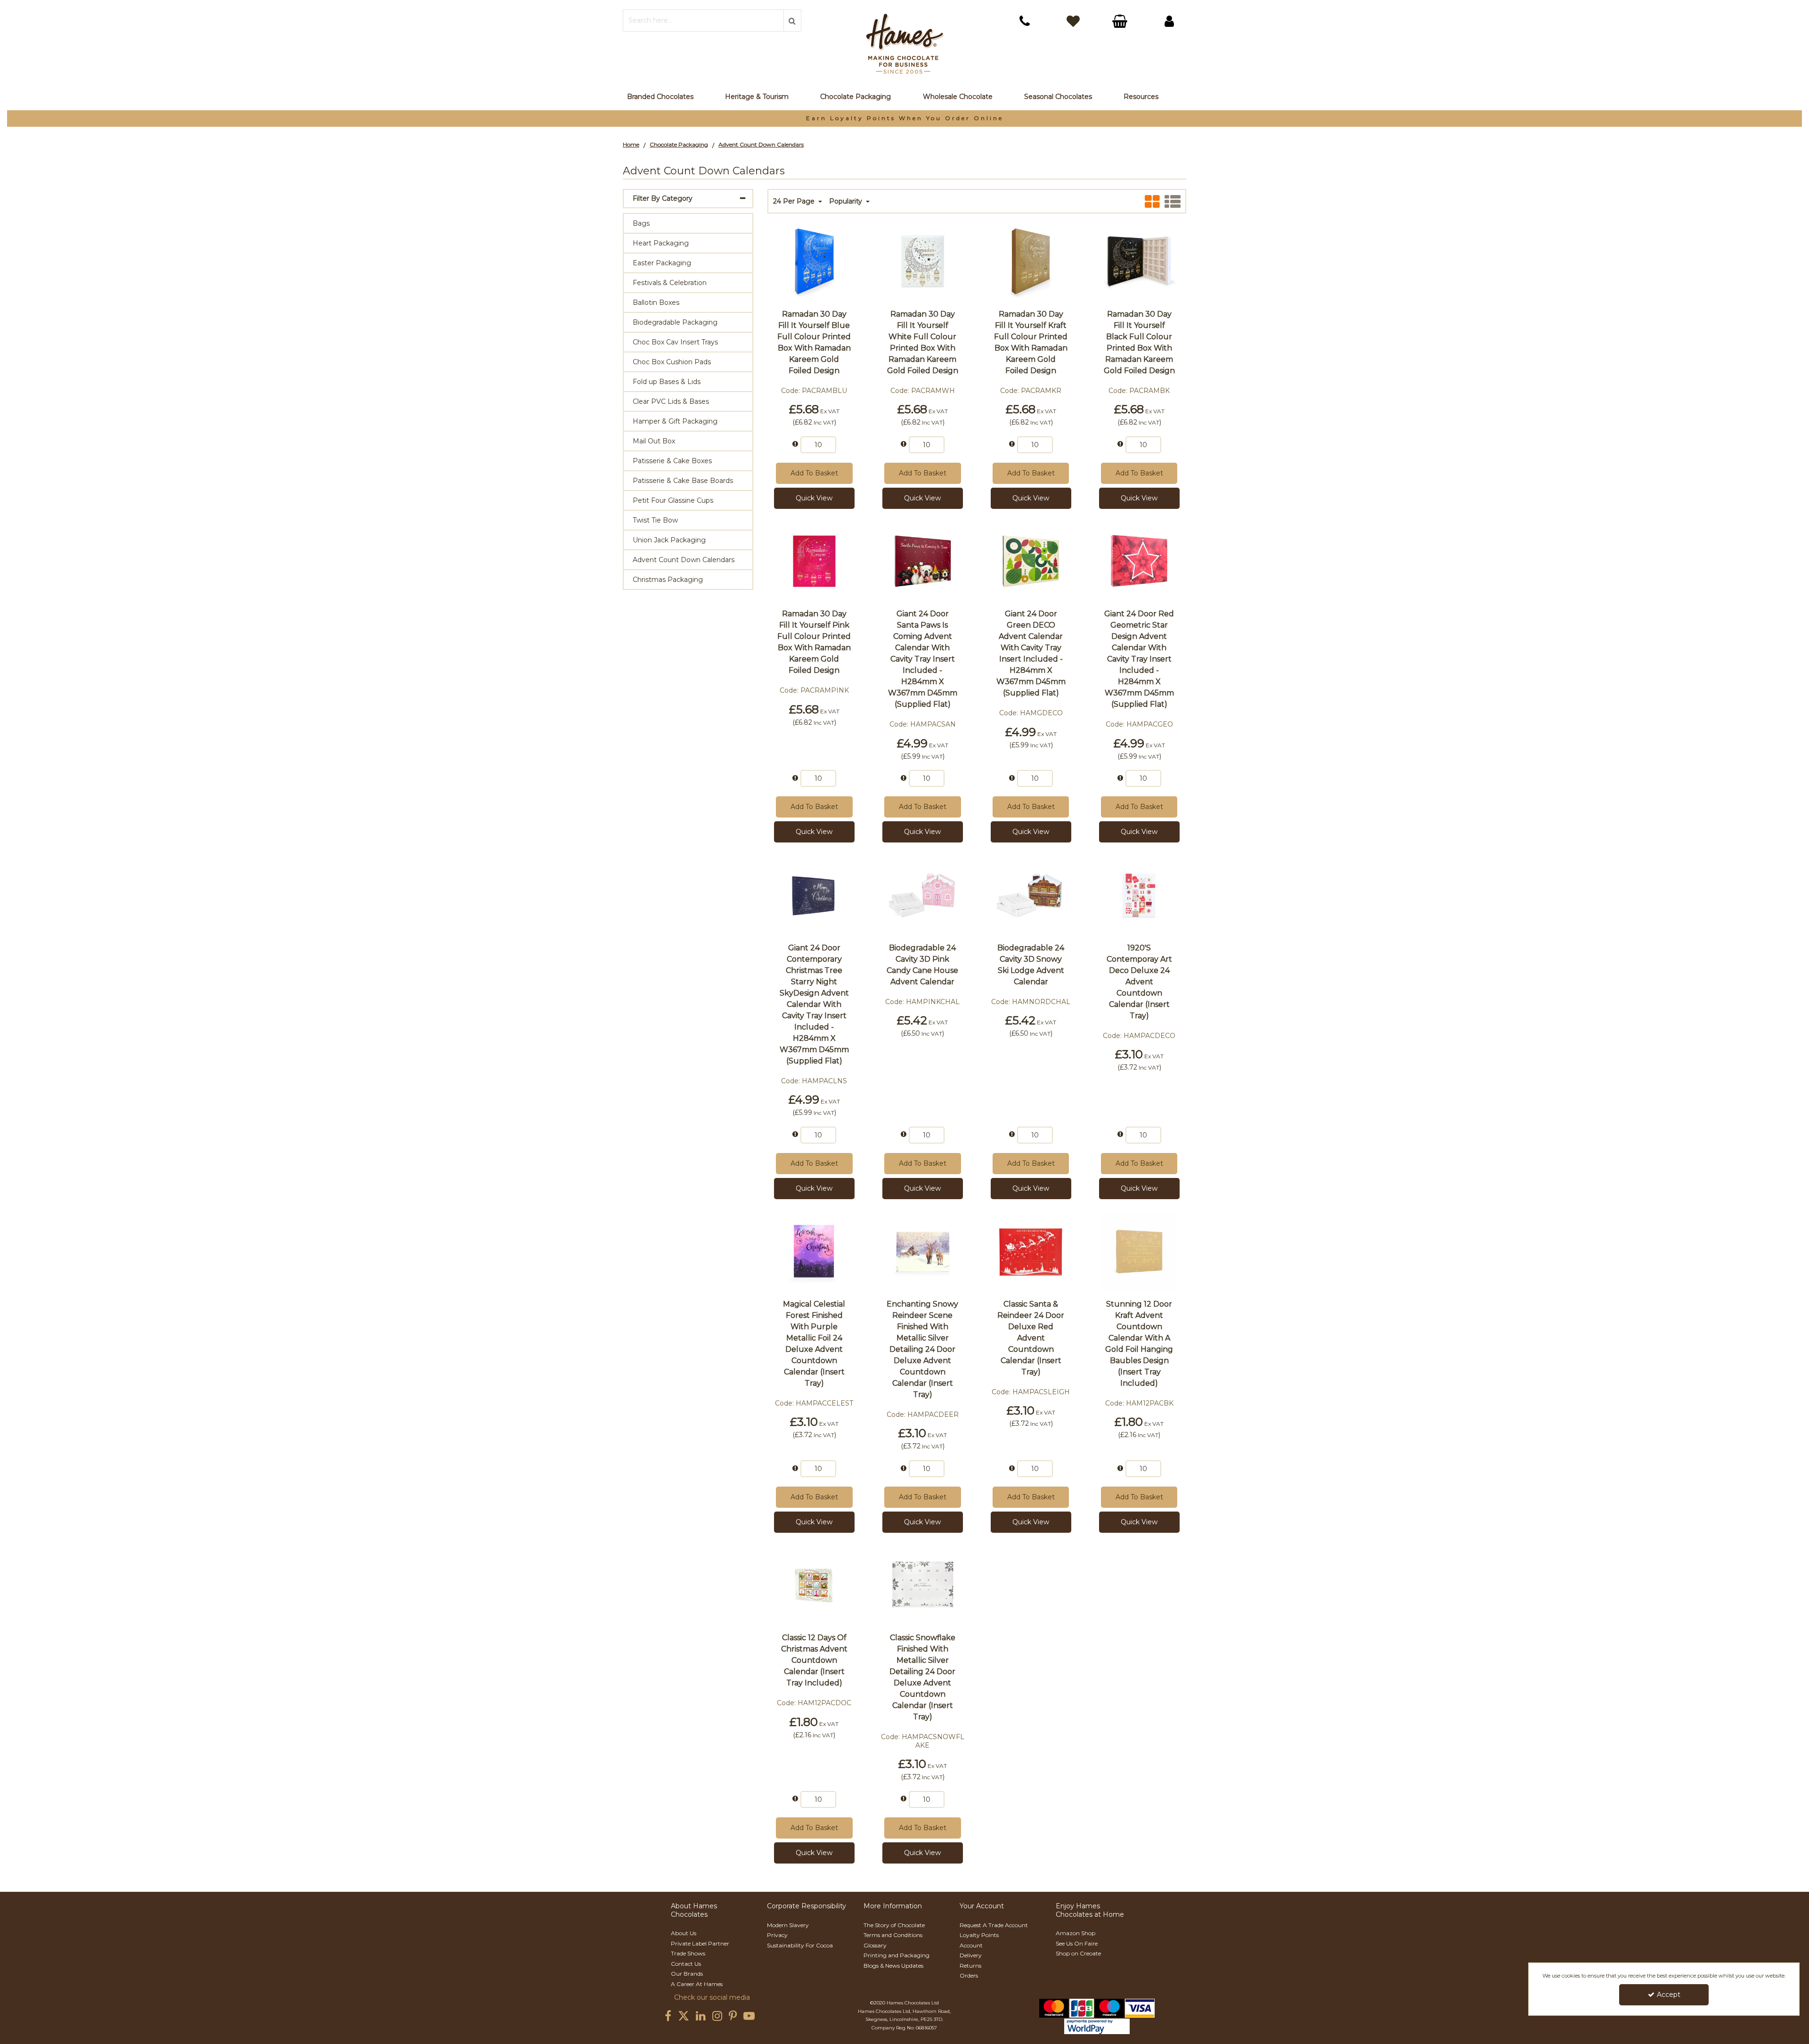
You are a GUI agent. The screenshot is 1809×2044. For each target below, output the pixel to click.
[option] (904, 119)
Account (971, 1945)
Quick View (814, 498)
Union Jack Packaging (669, 540)
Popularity (847, 201)
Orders (969, 1975)
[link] (668, 2016)
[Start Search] (792, 20)
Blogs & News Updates (893, 1966)
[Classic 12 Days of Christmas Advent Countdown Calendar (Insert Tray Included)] (814, 1584)
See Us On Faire (1077, 1943)
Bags (641, 223)
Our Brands (687, 1974)
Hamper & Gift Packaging (675, 421)
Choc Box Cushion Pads (672, 362)
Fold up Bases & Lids (667, 382)
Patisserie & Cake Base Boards (683, 481)
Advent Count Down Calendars (684, 560)
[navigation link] (1025, 21)
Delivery (971, 1955)
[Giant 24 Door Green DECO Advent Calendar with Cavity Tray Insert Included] (1031, 560)
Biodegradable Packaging (675, 322)
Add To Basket (814, 473)
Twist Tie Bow (655, 520)
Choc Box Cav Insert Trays (675, 342)
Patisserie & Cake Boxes (672, 461)
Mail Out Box (654, 441)
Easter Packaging (662, 263)
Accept (1669, 1995)
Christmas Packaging (668, 580)
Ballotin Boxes (656, 303)
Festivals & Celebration (670, 283)
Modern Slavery (788, 1925)
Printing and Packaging (896, 1955)
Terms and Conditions (893, 1935)
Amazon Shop (1076, 1933)
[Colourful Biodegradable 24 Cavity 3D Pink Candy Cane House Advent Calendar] (922, 894)
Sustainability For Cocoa (800, 1945)
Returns (970, 1966)
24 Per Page (795, 201)
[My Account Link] (1169, 21)
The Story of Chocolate (894, 1925)
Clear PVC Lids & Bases (671, 401)
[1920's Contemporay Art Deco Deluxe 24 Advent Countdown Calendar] (1139, 894)
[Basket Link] (1121, 22)
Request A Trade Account (994, 1925)
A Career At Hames (697, 1984)
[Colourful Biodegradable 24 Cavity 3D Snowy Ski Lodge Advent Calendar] (1031, 894)
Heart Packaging (661, 243)
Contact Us (686, 1964)
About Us (684, 1933)
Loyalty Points (979, 1935)
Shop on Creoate (1078, 1953)
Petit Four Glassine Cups (673, 500)
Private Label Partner (700, 1943)
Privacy (777, 1935)
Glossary (875, 1945)
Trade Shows (688, 1953)
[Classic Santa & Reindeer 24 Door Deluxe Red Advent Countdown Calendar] (1031, 1251)
